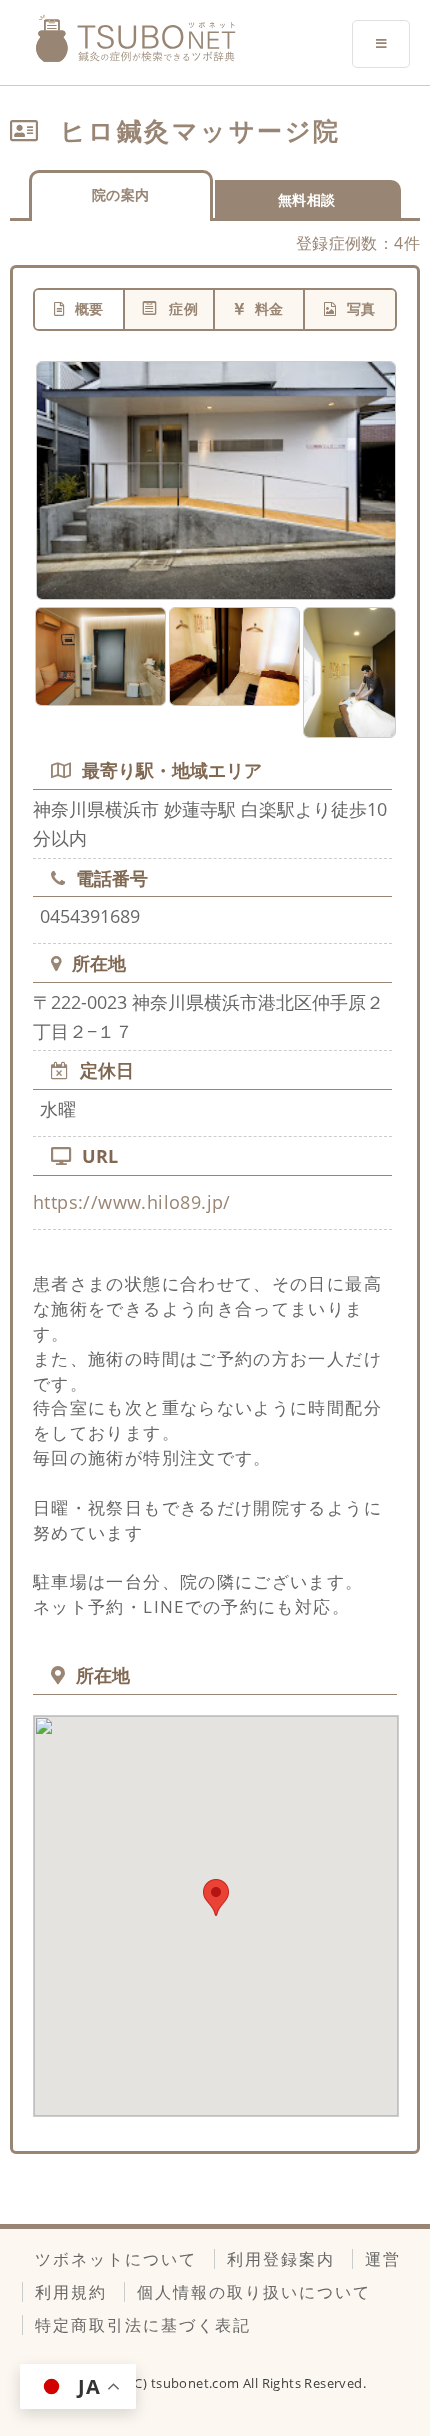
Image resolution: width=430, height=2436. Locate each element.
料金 (269, 308)
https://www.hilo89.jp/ (132, 1202)
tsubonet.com (197, 2383)
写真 (361, 308)
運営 (383, 2259)
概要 (89, 308)
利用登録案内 (281, 2259)
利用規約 (71, 2292)
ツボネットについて (116, 2259)
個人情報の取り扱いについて (254, 2292)
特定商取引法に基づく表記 (143, 2325)
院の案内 (121, 194)
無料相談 (307, 199)
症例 (183, 308)
